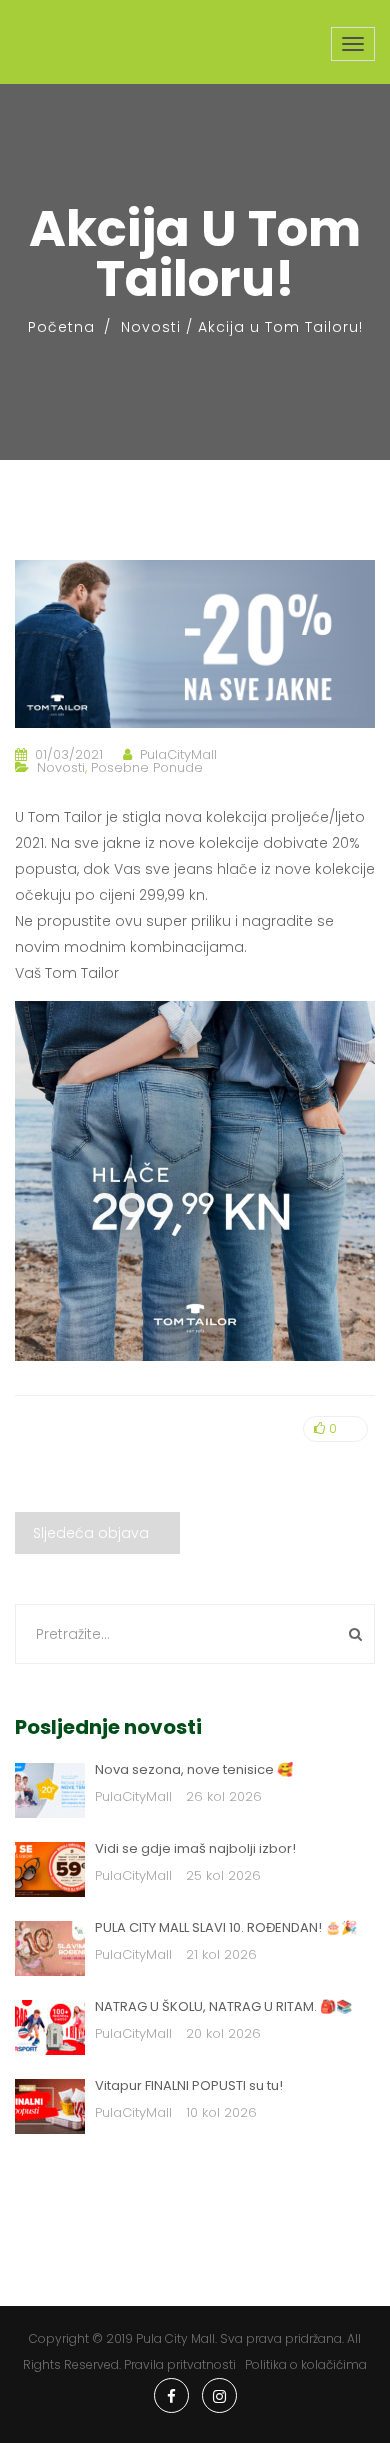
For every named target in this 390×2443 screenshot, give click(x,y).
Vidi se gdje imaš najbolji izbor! (195, 1848)
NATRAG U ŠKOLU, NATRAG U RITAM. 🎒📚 (223, 2006)
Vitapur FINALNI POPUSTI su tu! (189, 2085)
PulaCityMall (178, 754)
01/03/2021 (69, 754)
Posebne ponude (147, 767)
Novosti (151, 327)
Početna (61, 327)
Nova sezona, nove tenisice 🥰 (194, 1769)
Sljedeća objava (91, 1533)
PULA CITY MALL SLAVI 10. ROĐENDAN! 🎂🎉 (226, 1927)
